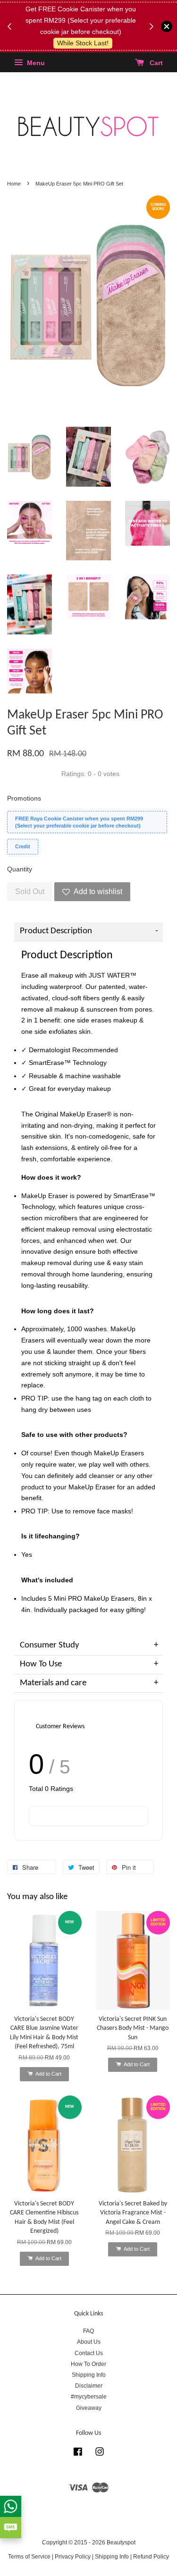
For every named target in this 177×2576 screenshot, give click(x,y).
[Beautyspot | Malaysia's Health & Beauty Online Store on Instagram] (100, 2454)
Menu (35, 63)
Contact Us (89, 2353)
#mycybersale (89, 2397)
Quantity (20, 869)
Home (14, 184)
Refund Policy (151, 2557)
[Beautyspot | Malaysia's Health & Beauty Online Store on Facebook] (78, 2454)
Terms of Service (29, 2557)
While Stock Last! (83, 43)
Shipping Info (89, 2375)
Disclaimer (89, 2386)
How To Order (88, 2364)
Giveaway (89, 2408)
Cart (155, 63)
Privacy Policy (73, 2557)
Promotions (24, 798)
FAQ (88, 2331)
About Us (89, 2342)
